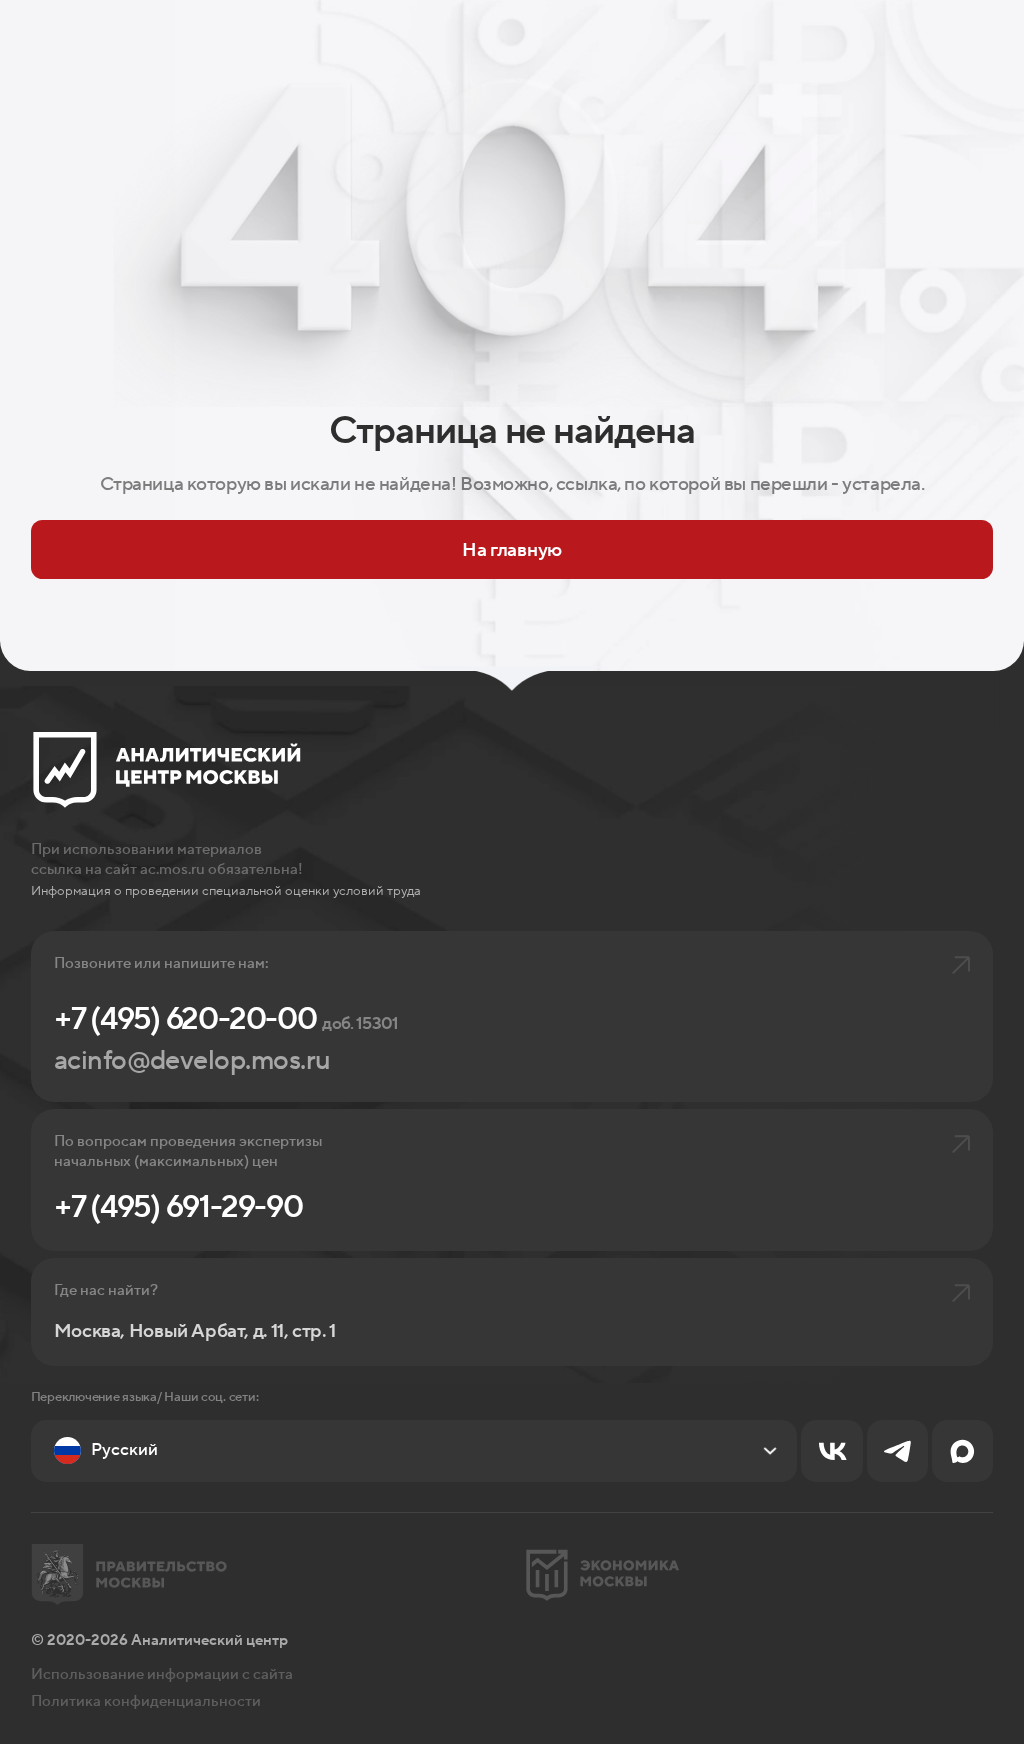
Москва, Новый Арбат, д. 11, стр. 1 (195, 1331)
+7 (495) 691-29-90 (178, 1207)
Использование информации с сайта (162, 1674)
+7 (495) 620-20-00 (226, 1019)
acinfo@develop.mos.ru (192, 1061)
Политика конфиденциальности (146, 1701)
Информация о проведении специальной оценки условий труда (226, 890)
